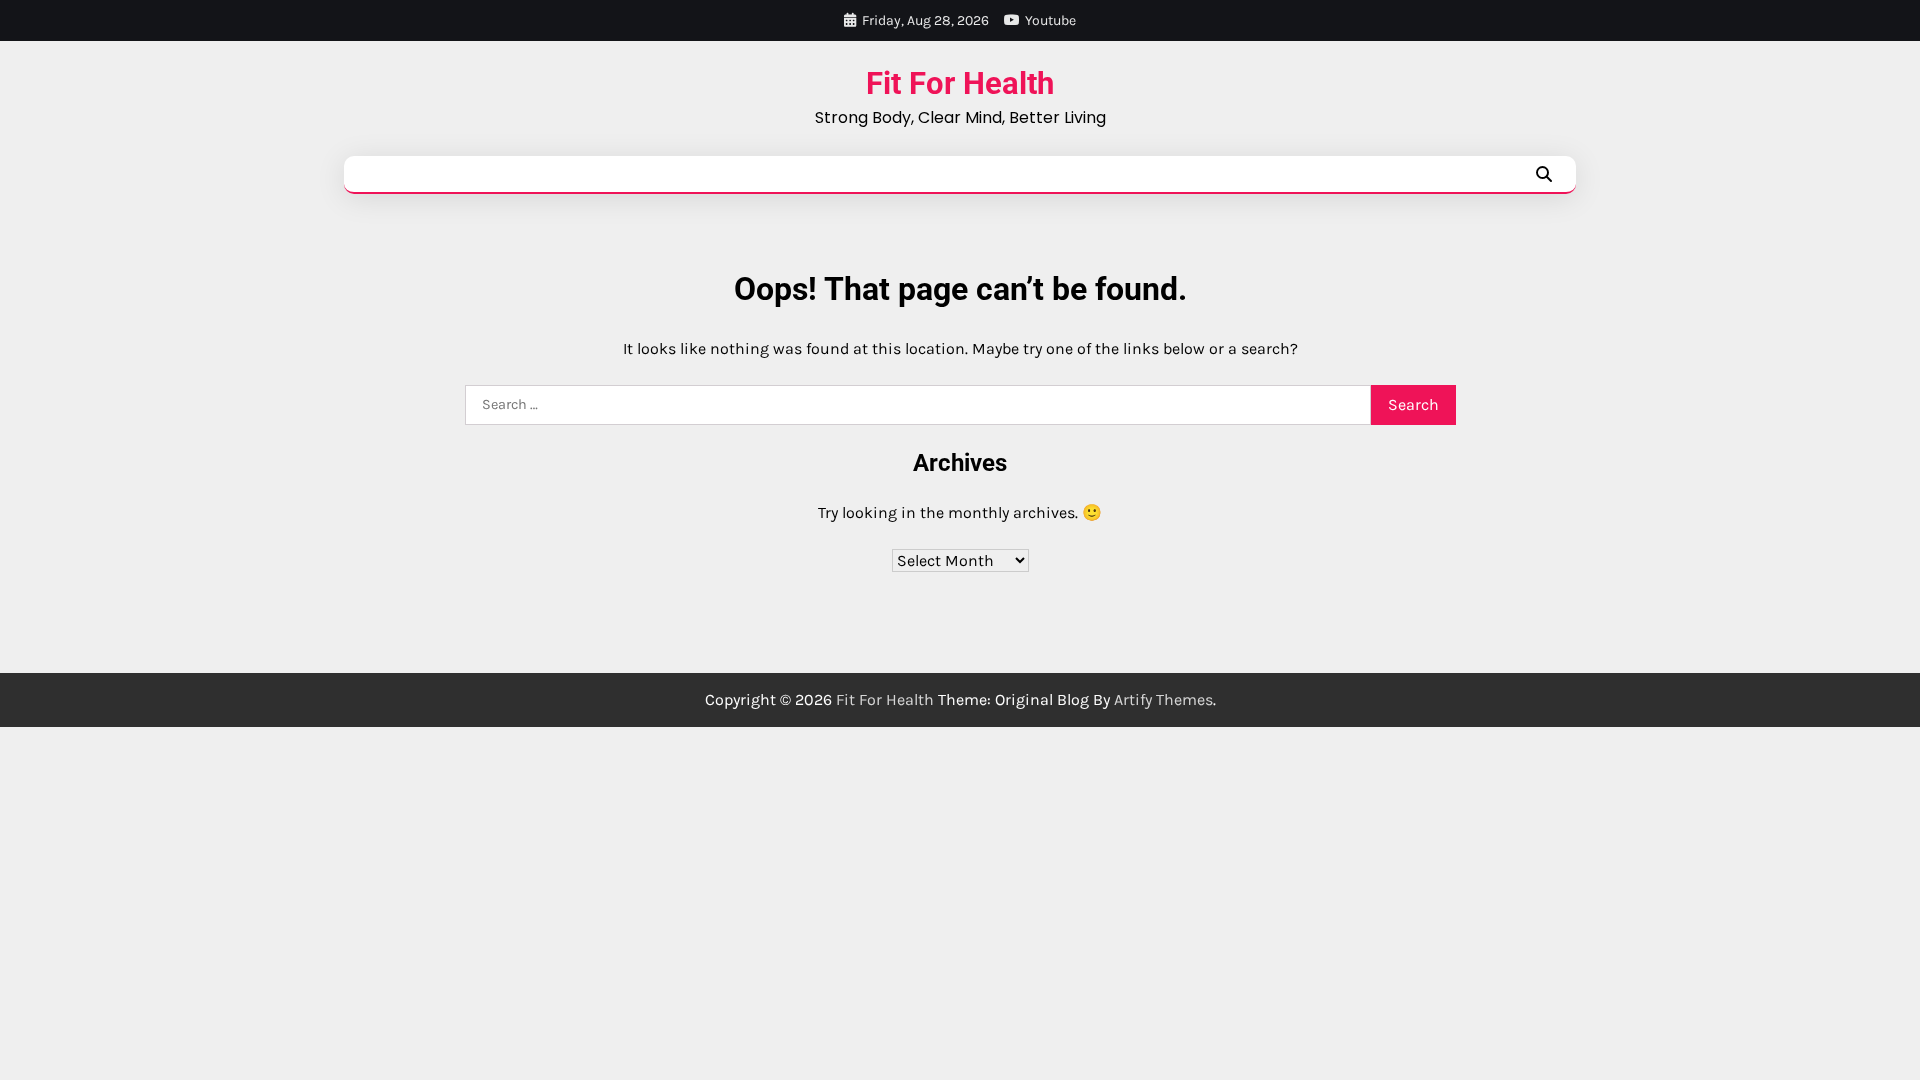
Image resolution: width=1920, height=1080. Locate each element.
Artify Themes (1163, 699)
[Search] (1544, 174)
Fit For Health (960, 83)
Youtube (1050, 20)
